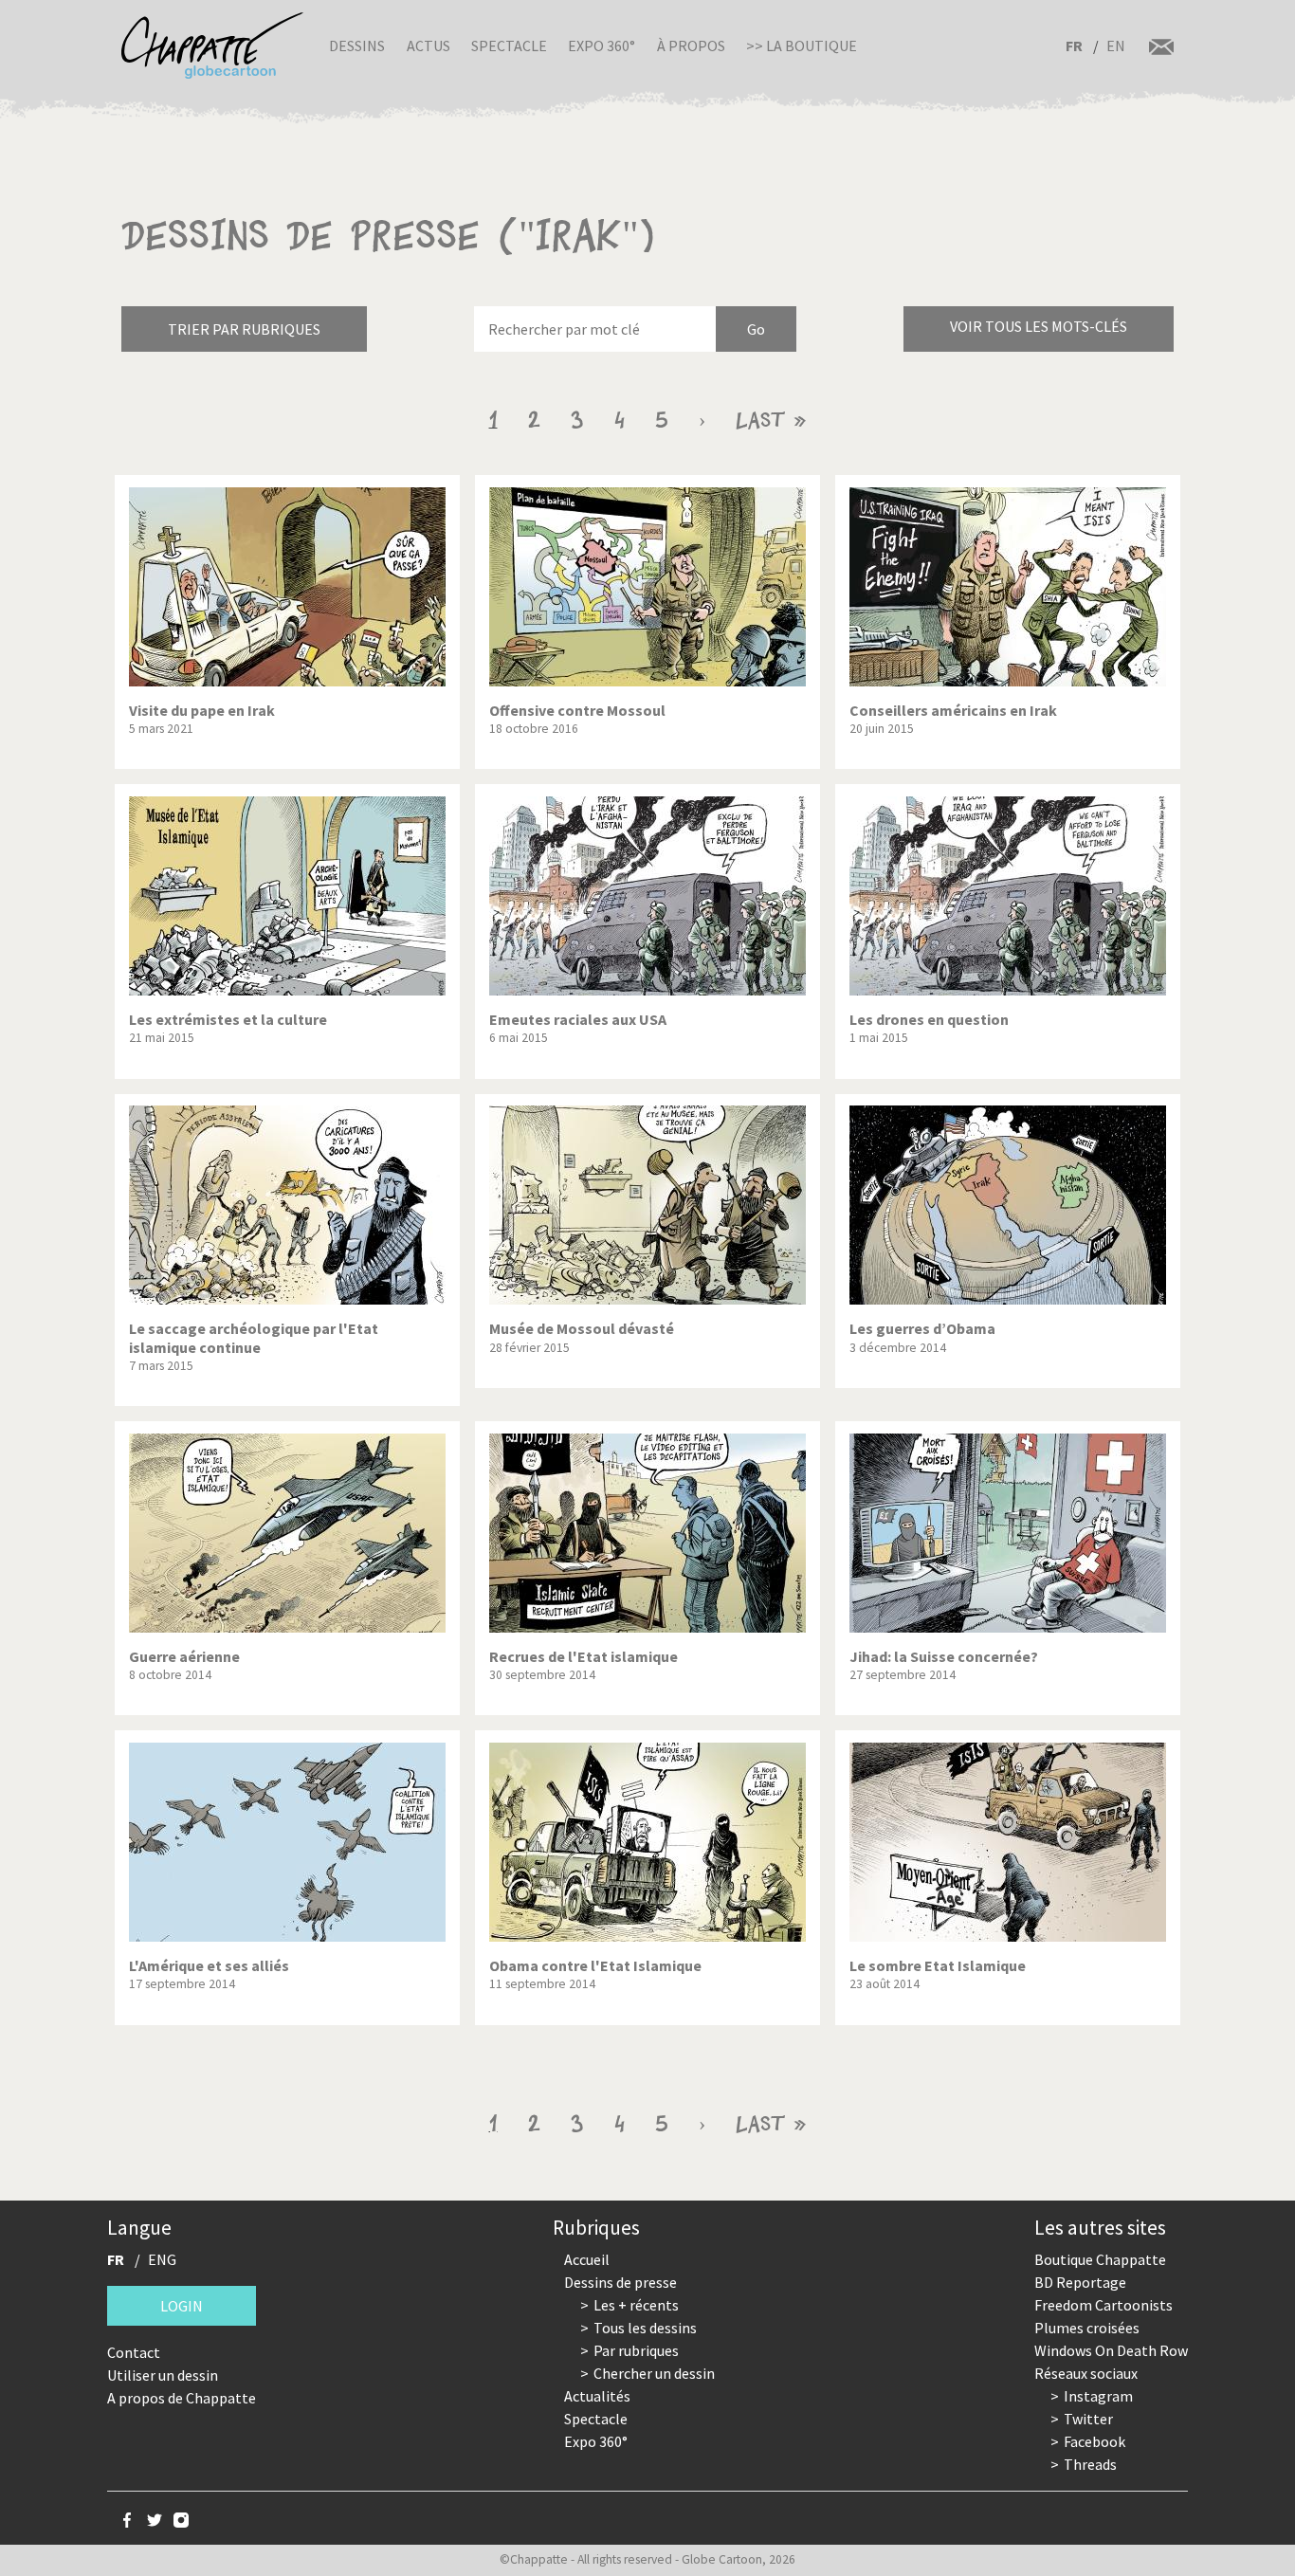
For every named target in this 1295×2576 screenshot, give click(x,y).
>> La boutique (802, 46)
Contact (134, 2352)
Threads (1090, 2464)
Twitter (1088, 2419)
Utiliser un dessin (163, 2375)
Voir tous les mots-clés (1039, 326)
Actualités (597, 2396)
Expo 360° (602, 46)
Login (182, 2306)
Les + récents (636, 2305)
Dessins (357, 46)
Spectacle (509, 46)
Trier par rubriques (244, 329)
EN (1116, 46)
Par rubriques (636, 2350)
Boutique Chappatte (1100, 2259)
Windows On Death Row (1111, 2350)
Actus (429, 46)
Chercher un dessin (654, 2373)
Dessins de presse (620, 2282)
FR (1074, 46)
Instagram (1098, 2396)
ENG (162, 2259)
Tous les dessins (645, 2328)
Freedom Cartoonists (1103, 2305)
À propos (691, 46)
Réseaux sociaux (1086, 2373)
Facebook (1094, 2441)
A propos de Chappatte (182, 2398)
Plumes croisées (1087, 2328)
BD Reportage (1080, 2282)
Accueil (587, 2259)
